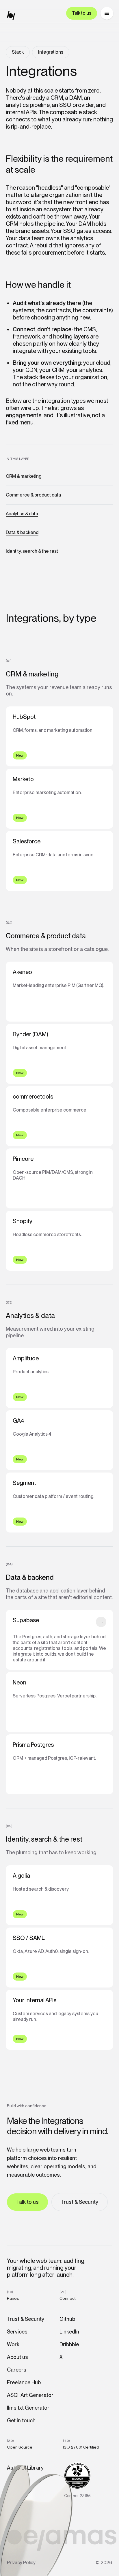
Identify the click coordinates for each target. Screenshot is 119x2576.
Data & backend (22, 532)
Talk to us (82, 13)
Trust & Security (80, 2202)
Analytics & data (22, 514)
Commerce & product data (33, 495)
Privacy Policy (21, 2563)
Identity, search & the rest (32, 551)
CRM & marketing (24, 476)
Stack (18, 52)
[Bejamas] (13, 16)
